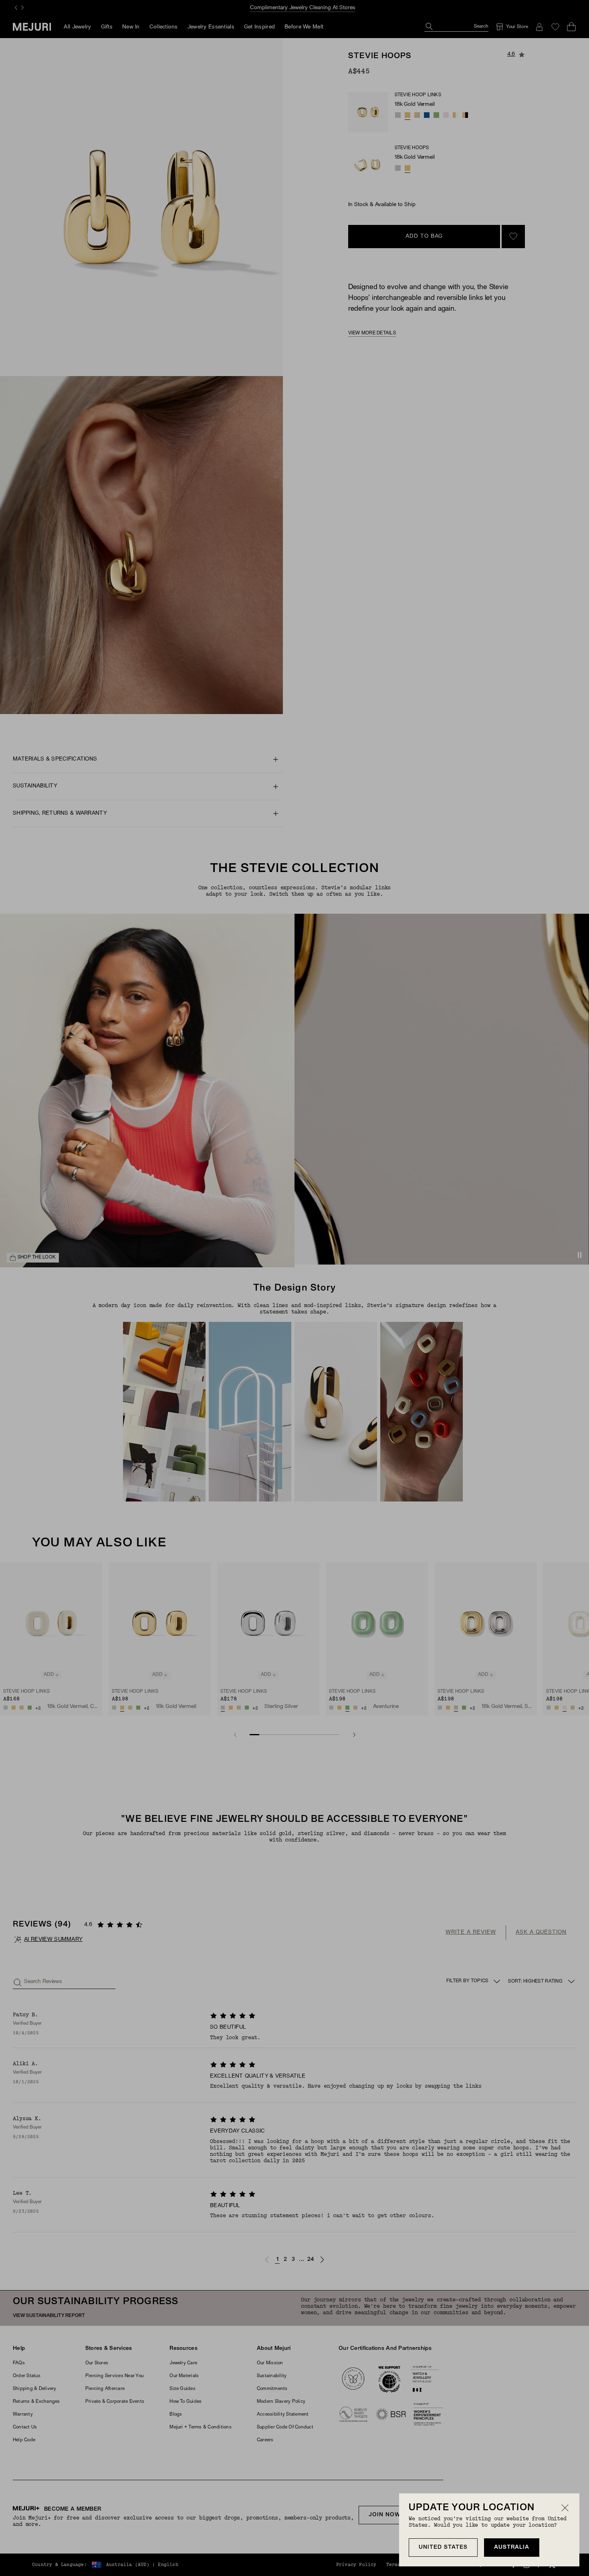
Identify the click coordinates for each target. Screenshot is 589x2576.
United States (443, 2547)
